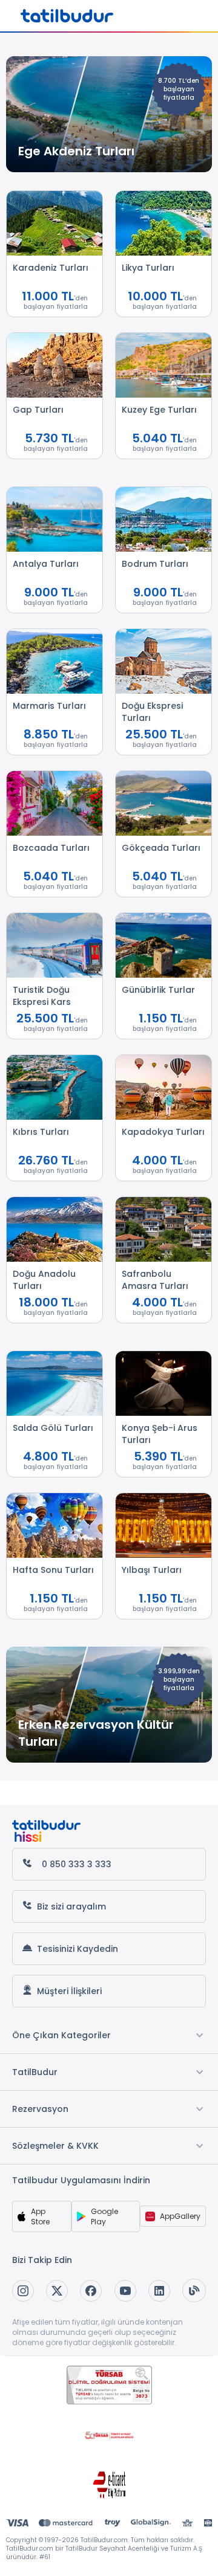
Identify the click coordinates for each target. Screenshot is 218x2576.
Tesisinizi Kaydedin (78, 1949)
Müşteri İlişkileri (69, 1991)
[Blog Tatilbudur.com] (194, 2290)
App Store (40, 2216)
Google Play (104, 2216)
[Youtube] (125, 2291)
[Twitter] (57, 2291)
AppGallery (180, 2216)
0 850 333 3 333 (77, 1864)
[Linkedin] (159, 2291)
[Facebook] (91, 2291)
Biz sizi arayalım (71, 1906)
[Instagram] (23, 2291)
